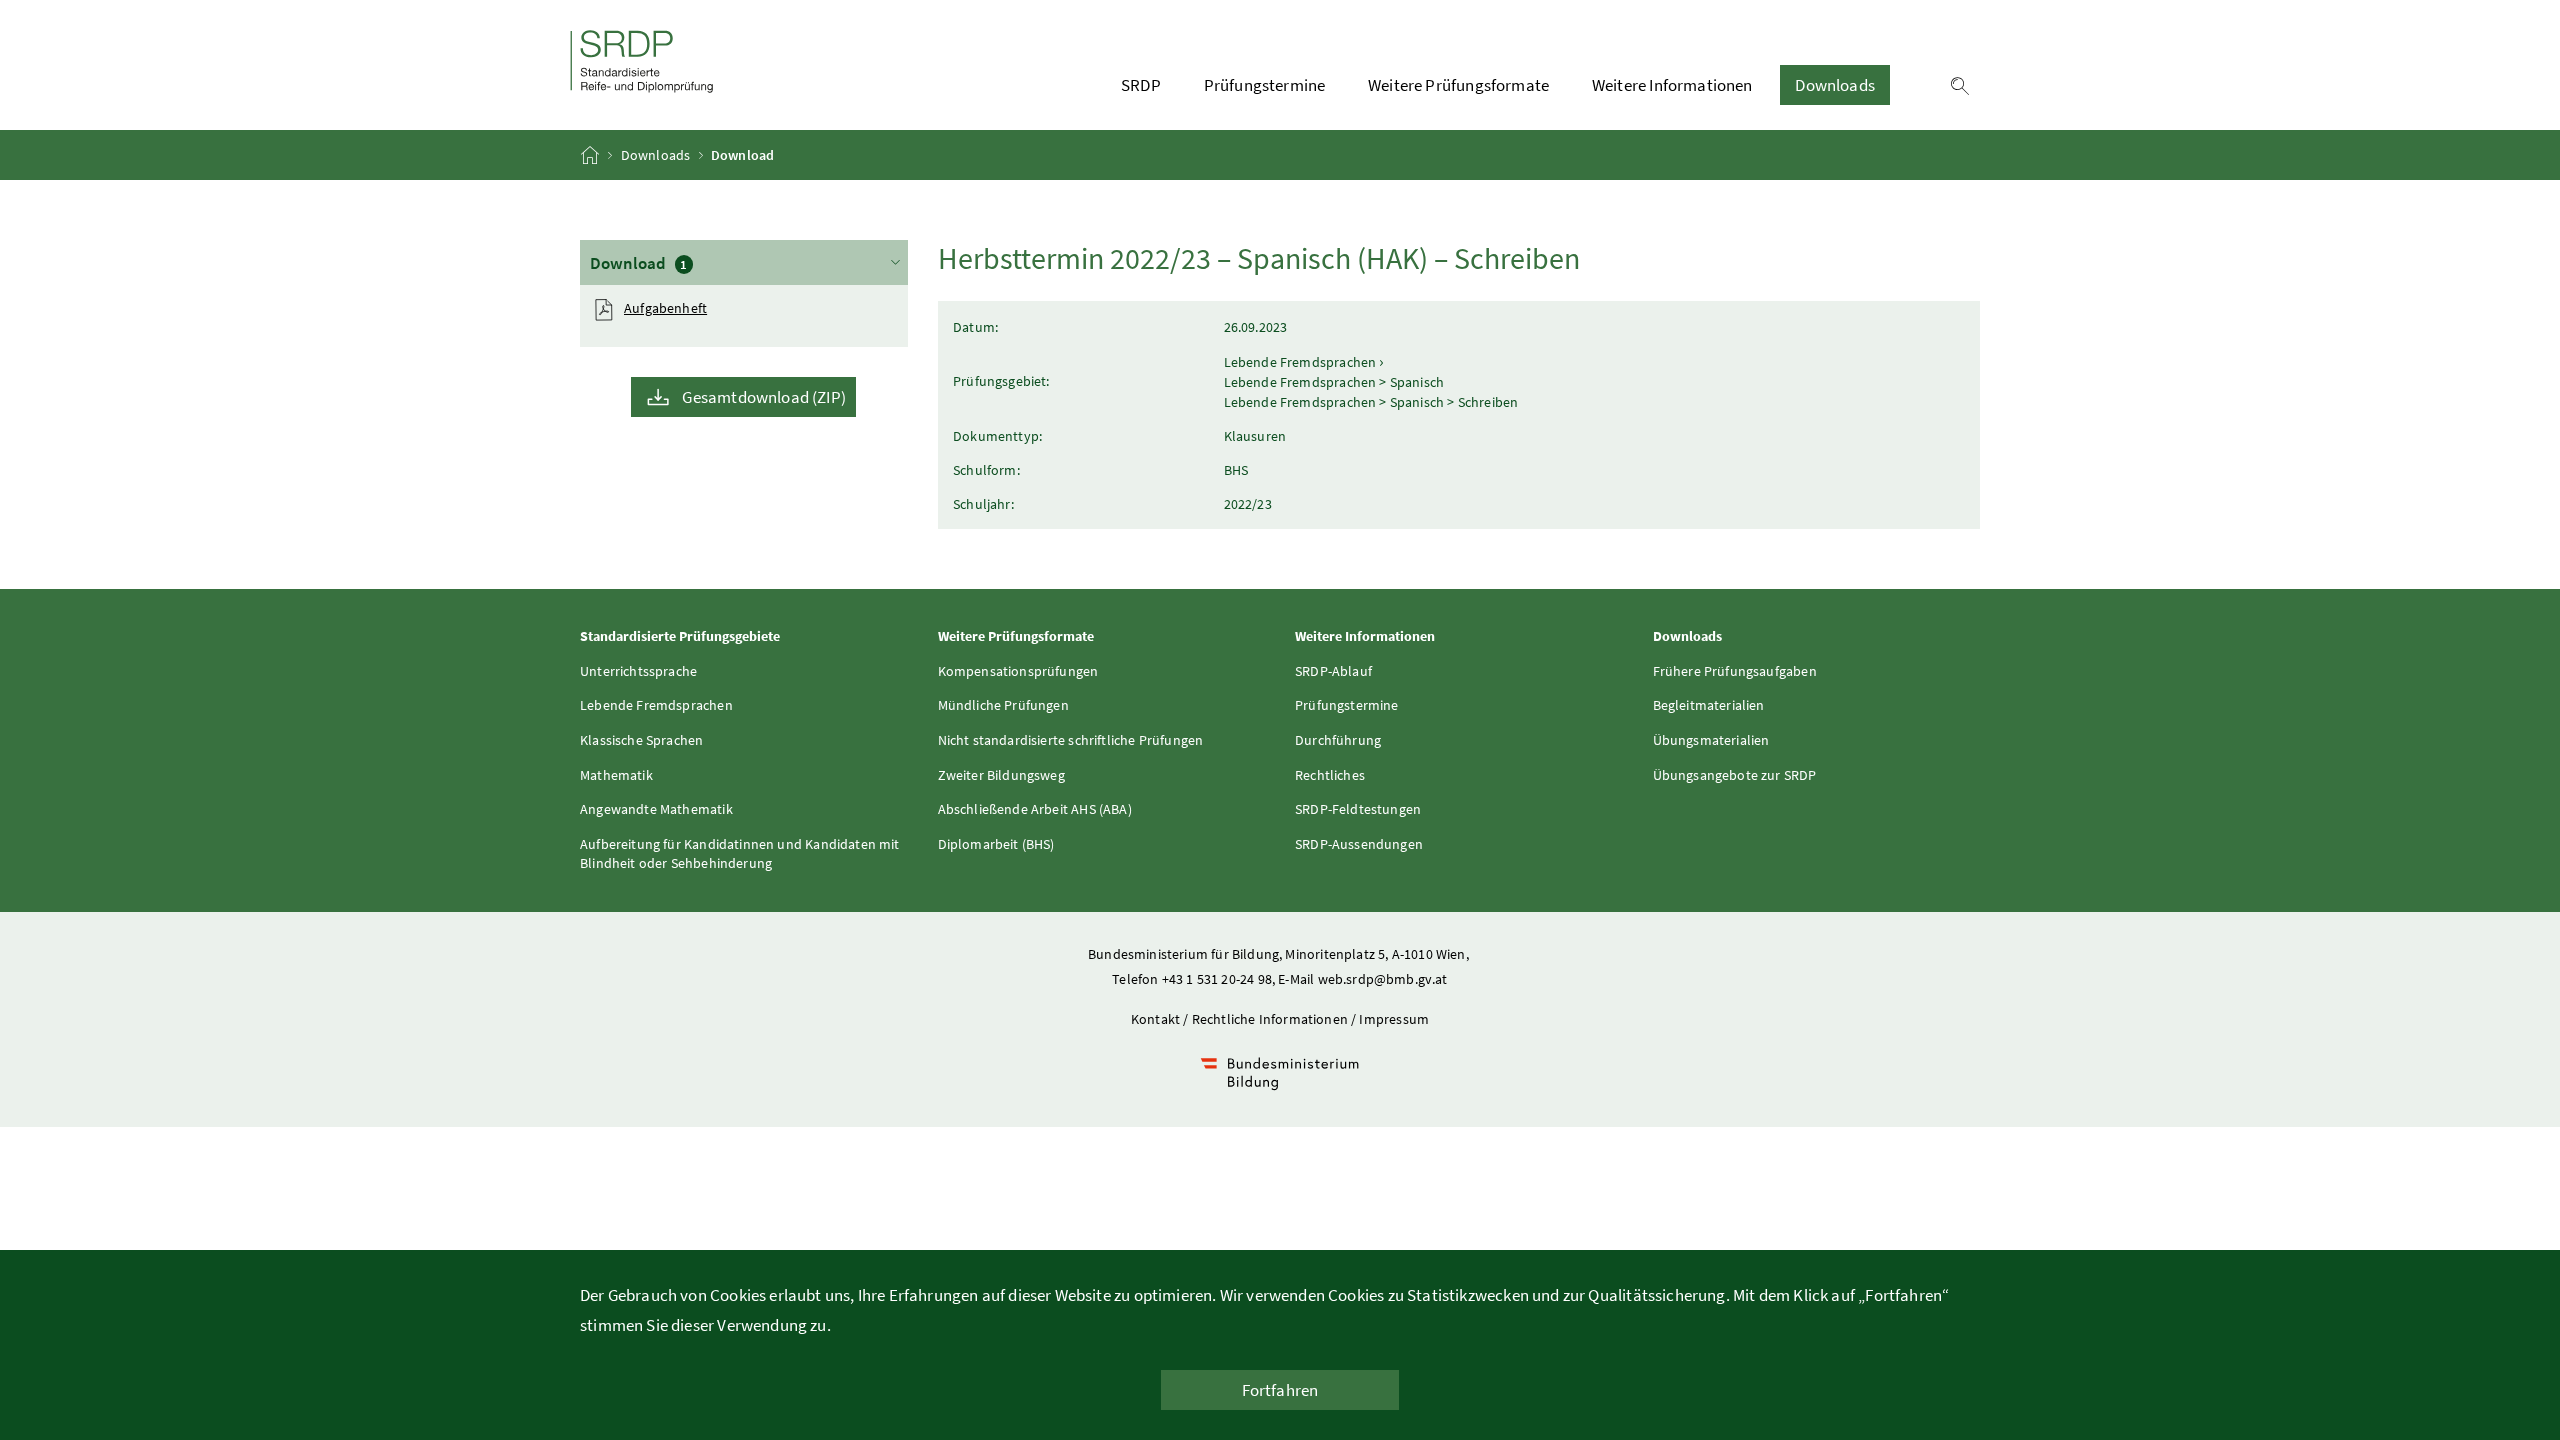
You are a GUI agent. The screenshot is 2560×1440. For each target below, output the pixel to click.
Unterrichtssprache (638, 671)
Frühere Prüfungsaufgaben (1735, 671)
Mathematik (616, 775)
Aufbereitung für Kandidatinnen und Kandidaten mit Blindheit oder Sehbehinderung (740, 854)
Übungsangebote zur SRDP (1735, 775)
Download (707, 263)
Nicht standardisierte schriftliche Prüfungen (1071, 740)
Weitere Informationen (1672, 85)
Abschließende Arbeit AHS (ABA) (1035, 809)
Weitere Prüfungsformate (1458, 85)
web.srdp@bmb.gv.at (1383, 979)
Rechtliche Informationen (1270, 1019)
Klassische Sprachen (641, 740)
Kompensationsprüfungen (1018, 671)
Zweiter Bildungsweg (1001, 775)
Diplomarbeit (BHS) (996, 844)
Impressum (1394, 1019)
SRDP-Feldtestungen (1358, 809)
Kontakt (1155, 1019)
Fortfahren (1280, 1390)
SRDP (1141, 85)
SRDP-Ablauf (1333, 671)
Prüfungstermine (1265, 85)
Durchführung (1338, 740)
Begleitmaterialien (1709, 705)
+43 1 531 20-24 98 (1217, 979)
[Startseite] (591, 155)
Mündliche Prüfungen (1003, 705)
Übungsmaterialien (1711, 740)
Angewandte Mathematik (656, 809)
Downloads (1835, 85)
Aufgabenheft (665, 308)
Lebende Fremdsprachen (656, 705)
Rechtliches (1330, 775)
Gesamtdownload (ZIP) (764, 397)
